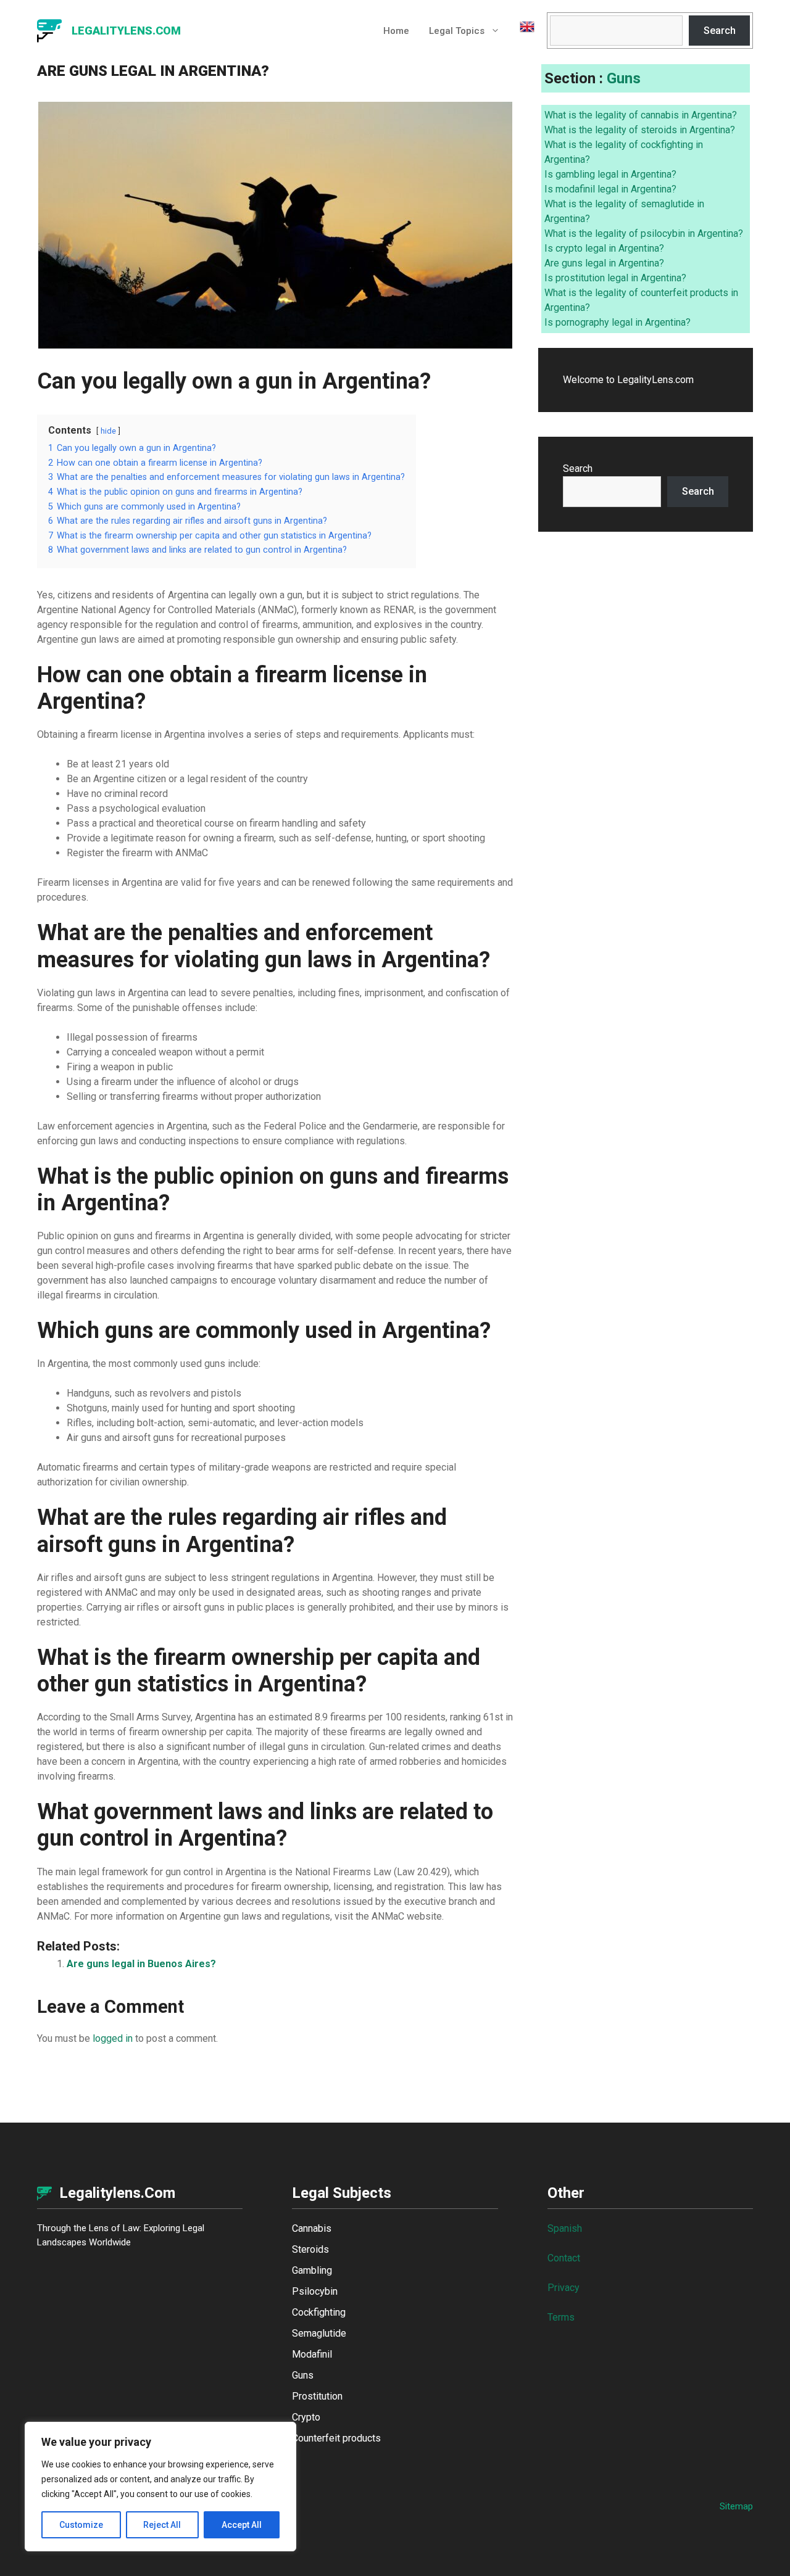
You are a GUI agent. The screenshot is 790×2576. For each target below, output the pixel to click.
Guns (624, 78)
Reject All (162, 2525)
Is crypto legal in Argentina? (604, 248)
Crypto (306, 2417)
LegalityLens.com (126, 31)
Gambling (312, 2270)
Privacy (563, 2288)
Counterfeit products (336, 2438)
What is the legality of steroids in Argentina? (640, 130)
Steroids (310, 2249)
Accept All (242, 2525)
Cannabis (312, 2228)
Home (396, 31)
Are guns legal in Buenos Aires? (141, 1964)
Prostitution (317, 2396)
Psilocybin (315, 2291)
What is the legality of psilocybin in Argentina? (644, 233)
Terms (561, 2317)
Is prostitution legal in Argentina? (615, 278)
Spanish (565, 2228)
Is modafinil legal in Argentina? (610, 189)
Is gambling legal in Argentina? (610, 174)
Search (720, 31)
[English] (522, 31)
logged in (113, 2038)
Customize (81, 2525)
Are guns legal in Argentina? (604, 263)
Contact (564, 2258)
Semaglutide (319, 2333)
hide (108, 431)
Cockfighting (319, 2312)
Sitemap (736, 2506)
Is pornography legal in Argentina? (617, 322)
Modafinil (312, 2354)
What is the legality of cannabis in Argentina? (641, 115)
